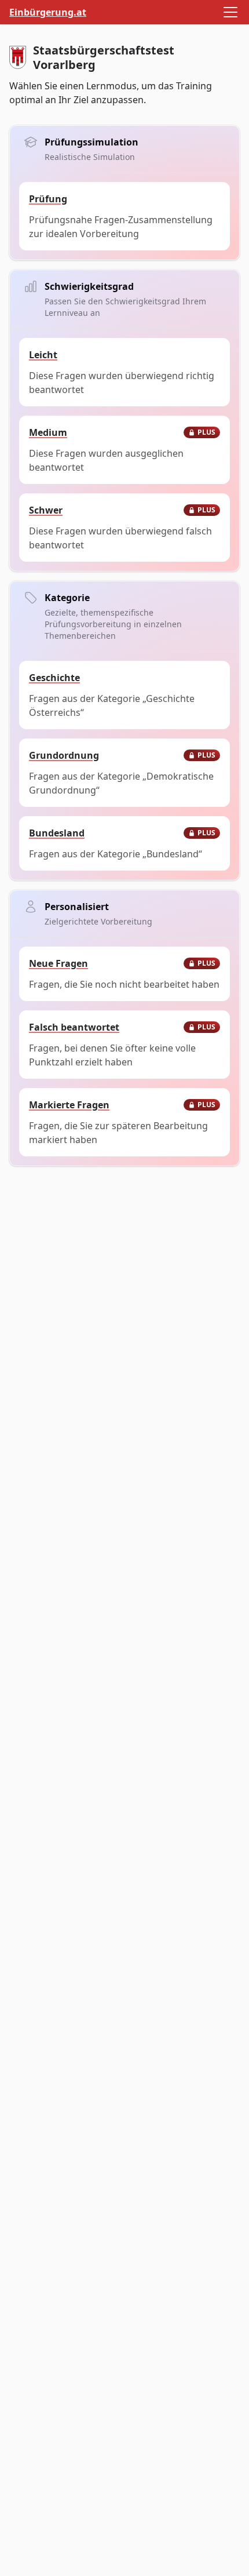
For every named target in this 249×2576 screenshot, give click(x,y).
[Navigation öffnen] (230, 12)
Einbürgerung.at (48, 12)
